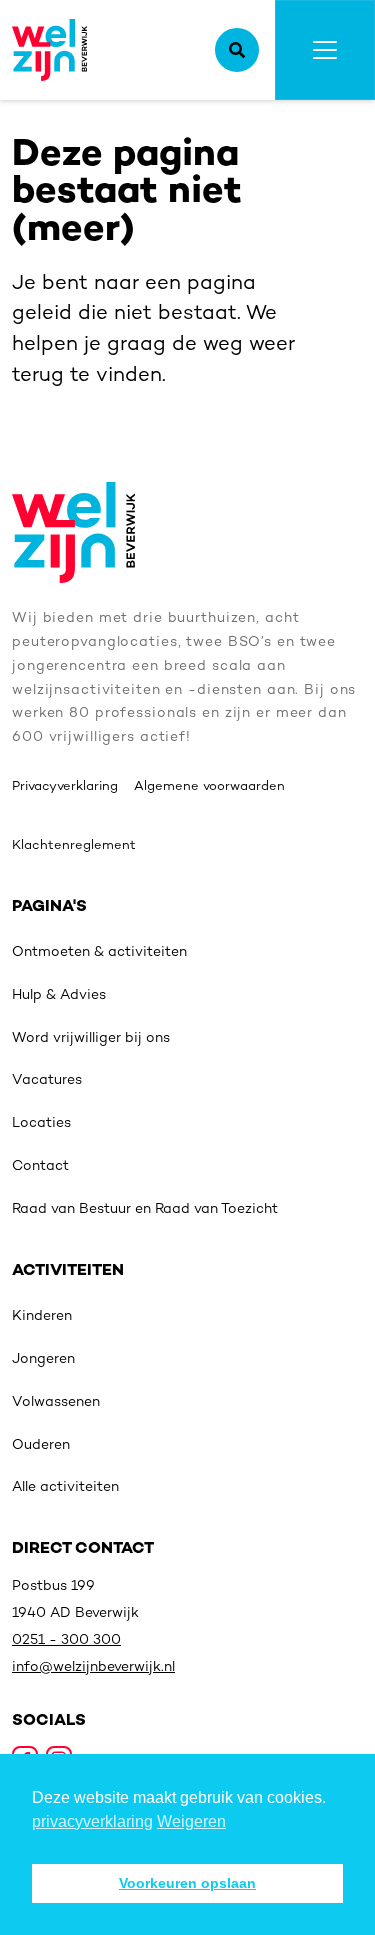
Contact (40, 1166)
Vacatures (47, 1080)
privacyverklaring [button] (92, 1821)
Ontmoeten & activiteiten (99, 952)
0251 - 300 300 (66, 1640)
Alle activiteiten (65, 1487)
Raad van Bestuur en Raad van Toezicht (145, 1209)
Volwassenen (56, 1402)
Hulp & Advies (59, 995)
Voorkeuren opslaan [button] (187, 1883)
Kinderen (42, 1316)
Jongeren (43, 1359)
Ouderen (41, 1445)
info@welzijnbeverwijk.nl (93, 1667)
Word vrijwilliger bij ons (91, 1038)
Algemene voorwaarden (209, 787)
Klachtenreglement (74, 846)
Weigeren (191, 1821)
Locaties (41, 1123)
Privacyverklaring (65, 787)
